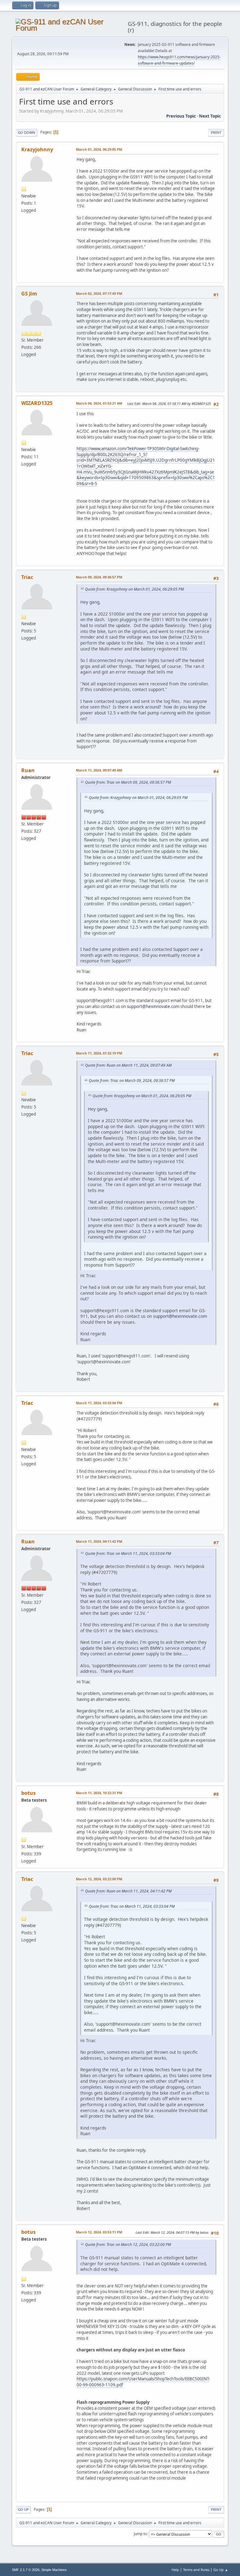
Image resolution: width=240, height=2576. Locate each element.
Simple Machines (54, 2570)
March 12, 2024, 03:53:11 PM (99, 2232)
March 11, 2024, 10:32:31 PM (99, 1793)
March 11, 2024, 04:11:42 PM (99, 1541)
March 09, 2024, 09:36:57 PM (99, 577)
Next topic (210, 116)
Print (216, 132)
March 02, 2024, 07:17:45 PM (99, 293)
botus (28, 1793)
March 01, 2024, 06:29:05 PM (99, 149)
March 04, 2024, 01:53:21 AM (99, 403)
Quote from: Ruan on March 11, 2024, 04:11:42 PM (128, 1891)
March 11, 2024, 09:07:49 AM (99, 770)
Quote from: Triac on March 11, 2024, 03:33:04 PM (128, 1553)
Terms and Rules (196, 2570)
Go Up (23, 2509)
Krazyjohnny (37, 149)
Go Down (27, 132)
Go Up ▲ (221, 2570)
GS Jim (29, 294)
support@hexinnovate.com (153, 1006)
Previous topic (181, 116)
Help (175, 2570)
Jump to (140, 2534)
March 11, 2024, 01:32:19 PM (99, 1053)
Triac (27, 577)
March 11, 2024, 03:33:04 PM (99, 1403)
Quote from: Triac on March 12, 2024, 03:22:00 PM (128, 2245)
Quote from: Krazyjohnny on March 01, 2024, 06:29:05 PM (134, 589)
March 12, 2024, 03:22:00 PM (99, 1879)
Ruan (28, 770)
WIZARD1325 (37, 403)
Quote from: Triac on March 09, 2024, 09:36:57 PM (128, 782)
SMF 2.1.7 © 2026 (26, 2570)
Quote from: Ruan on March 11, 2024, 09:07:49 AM (128, 1065)
